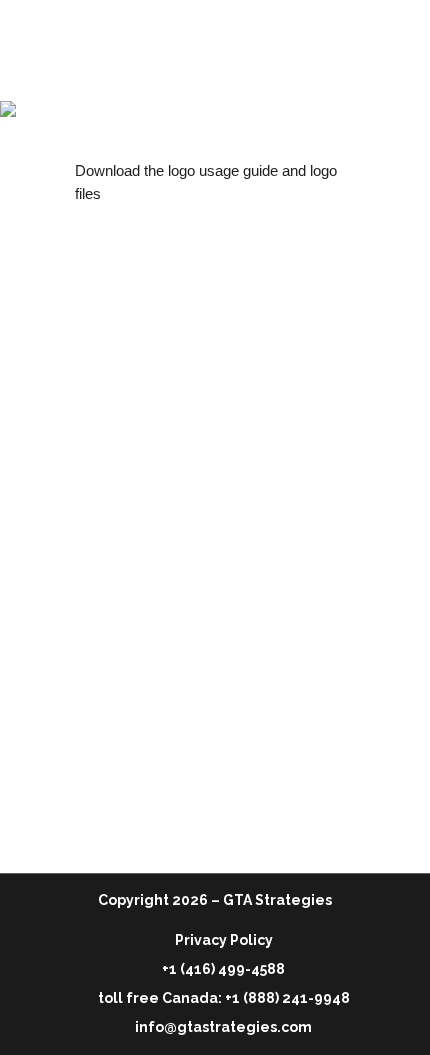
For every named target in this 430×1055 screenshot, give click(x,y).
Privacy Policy (224, 940)
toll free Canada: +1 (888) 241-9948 (224, 998)
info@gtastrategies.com (223, 1027)
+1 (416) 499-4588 (223, 969)
